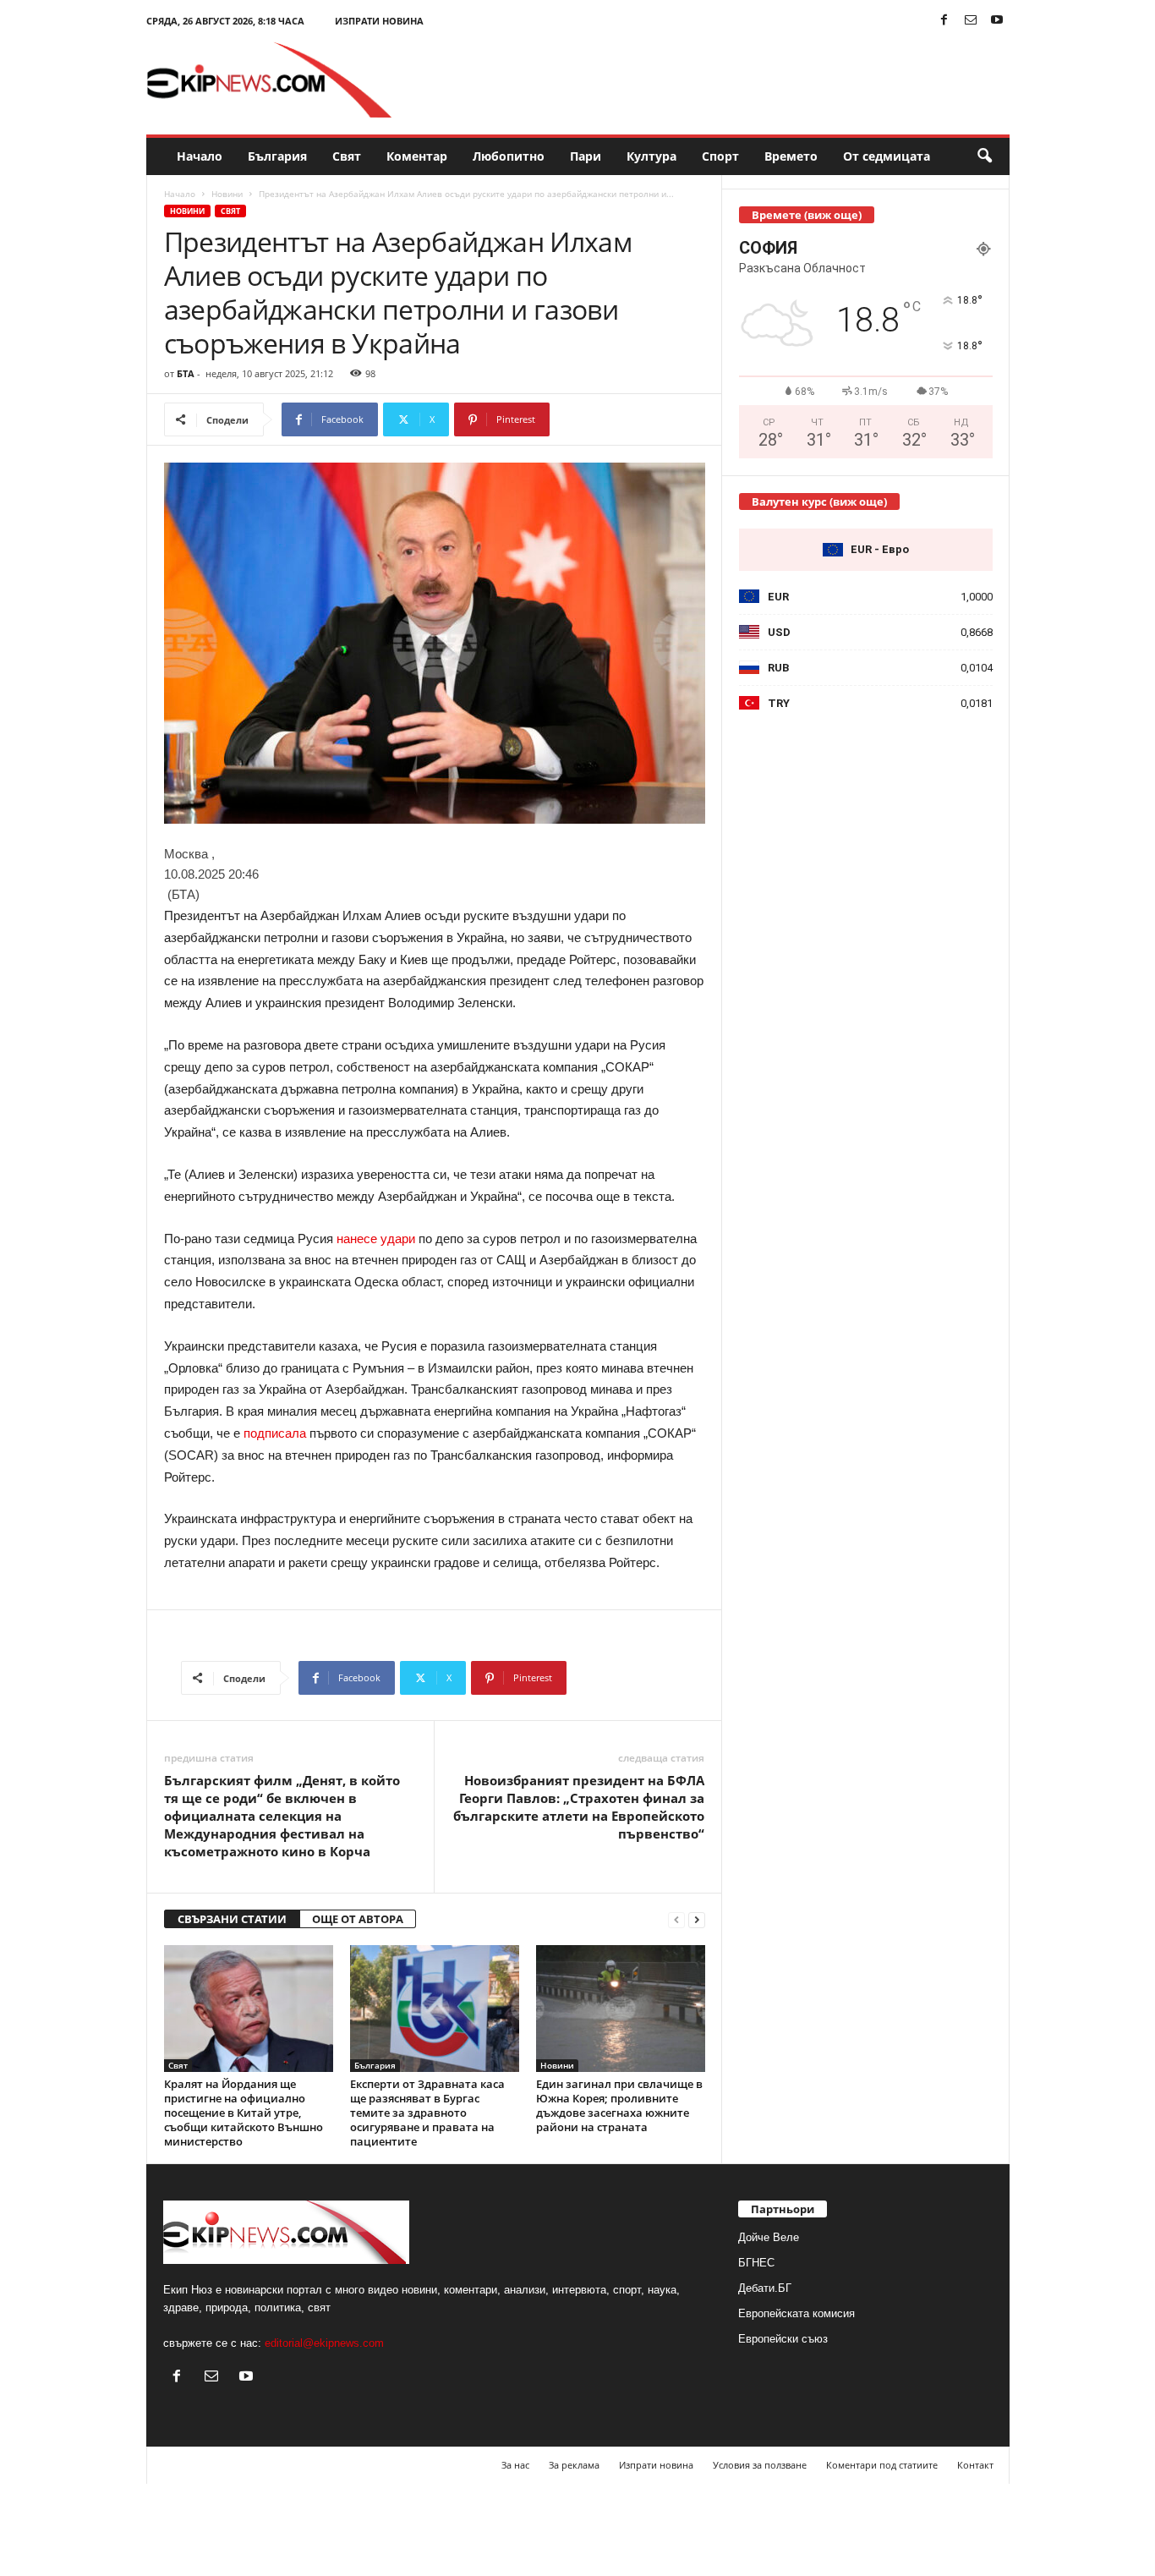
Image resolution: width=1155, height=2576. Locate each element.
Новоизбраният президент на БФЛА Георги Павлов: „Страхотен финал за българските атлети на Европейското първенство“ (579, 1807)
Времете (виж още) (807, 215)
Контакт (975, 2465)
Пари (586, 156)
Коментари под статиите (882, 2465)
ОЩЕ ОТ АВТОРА (358, 1919)
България (277, 156)
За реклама (574, 2465)
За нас (515, 2465)
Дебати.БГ (765, 2288)
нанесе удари (376, 1239)
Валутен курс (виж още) (819, 501)
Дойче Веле (769, 2237)
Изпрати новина (379, 21)
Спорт (720, 156)
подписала (275, 1433)
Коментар (417, 156)
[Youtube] (997, 21)
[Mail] (971, 21)
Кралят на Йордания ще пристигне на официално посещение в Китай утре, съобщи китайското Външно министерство (244, 2113)
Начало (200, 156)
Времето (791, 156)
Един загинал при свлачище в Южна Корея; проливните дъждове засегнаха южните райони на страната (619, 2105)
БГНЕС (756, 2263)
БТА (186, 373)
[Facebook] (944, 21)
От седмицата (887, 156)
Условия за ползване (760, 2465)
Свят (347, 156)
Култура (651, 156)
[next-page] (697, 1919)
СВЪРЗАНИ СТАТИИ (232, 1919)
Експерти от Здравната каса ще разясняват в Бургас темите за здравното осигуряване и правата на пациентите (427, 2113)
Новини (227, 194)
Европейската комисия (796, 2313)
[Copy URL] (606, 419)
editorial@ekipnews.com (324, 2343)
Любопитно (509, 156)
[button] (984, 156)
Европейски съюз (783, 2339)
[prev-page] (676, 1919)
